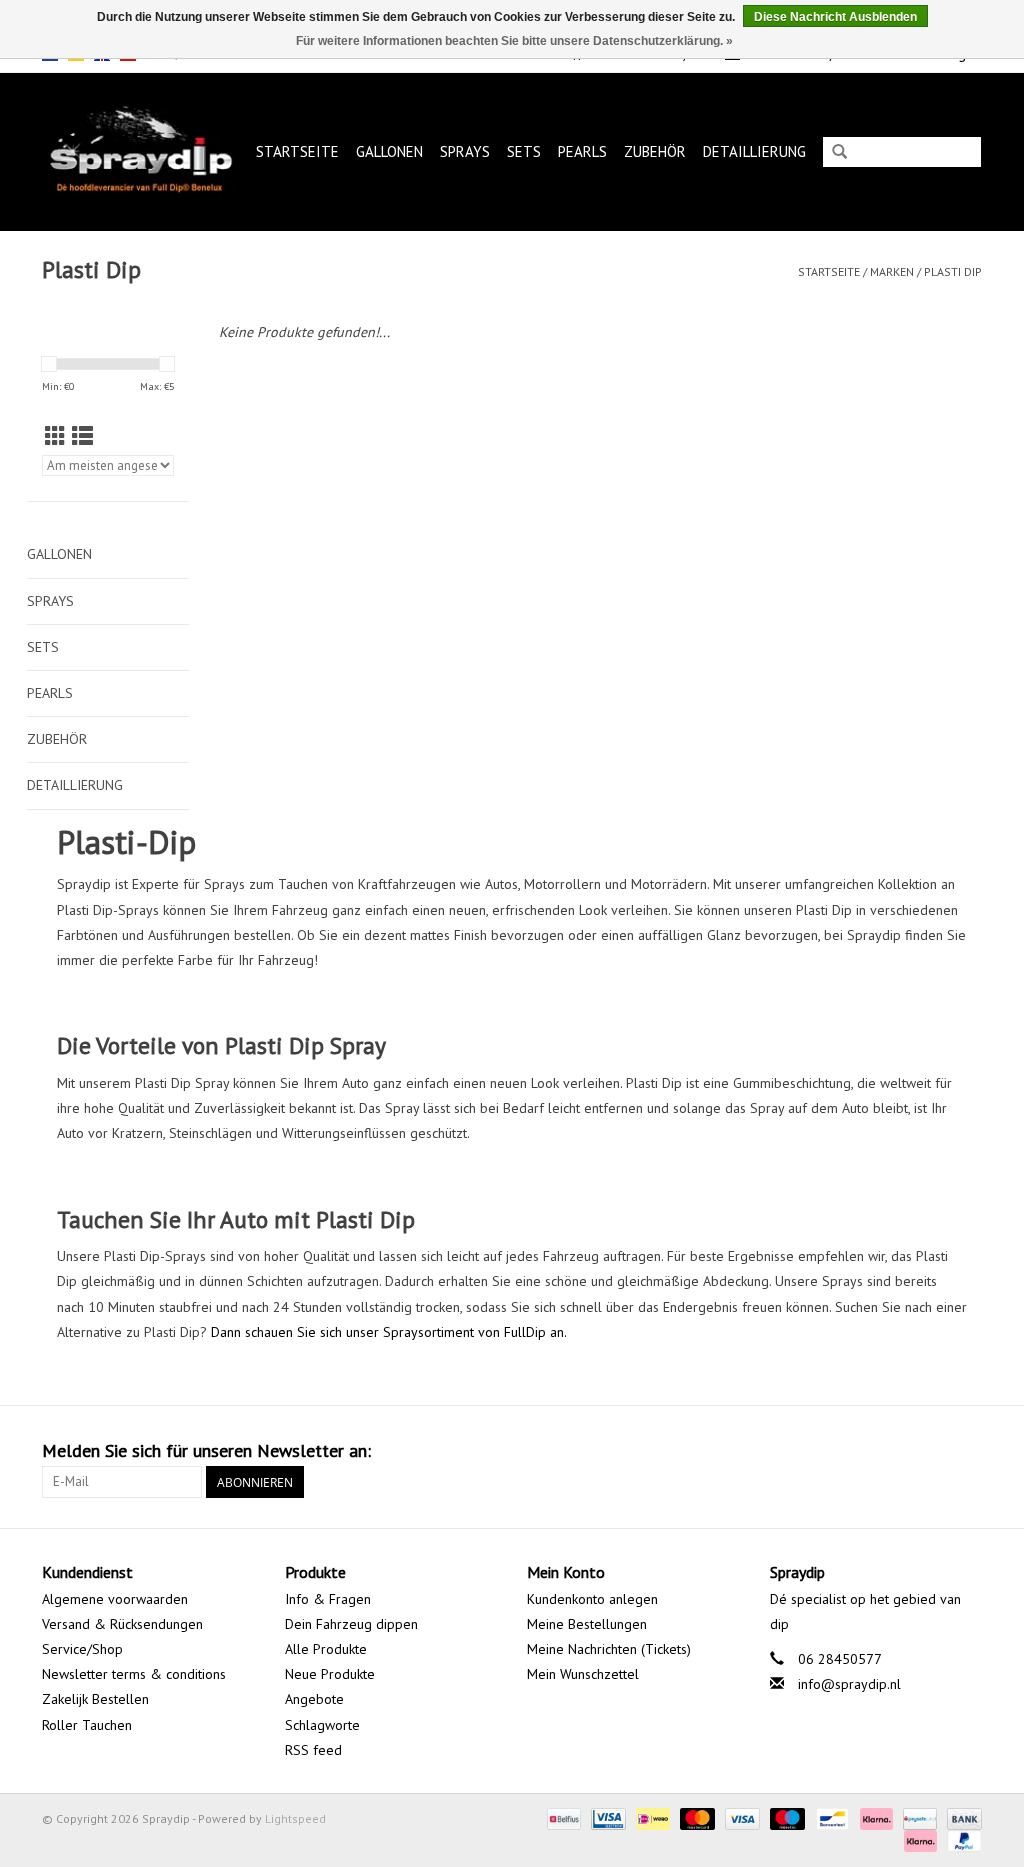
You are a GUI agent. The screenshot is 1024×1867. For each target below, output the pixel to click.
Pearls (582, 151)
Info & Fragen (328, 1599)
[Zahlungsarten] (562, 1817)
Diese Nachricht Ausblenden (835, 17)
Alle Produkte (326, 1649)
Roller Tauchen (87, 1725)
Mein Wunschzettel (583, 1674)
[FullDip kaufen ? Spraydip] (140, 151)
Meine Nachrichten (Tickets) (609, 1649)
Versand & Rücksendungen (122, 1624)
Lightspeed (295, 1818)
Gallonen (389, 151)
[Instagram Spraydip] (966, 1451)
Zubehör (655, 151)
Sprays (465, 151)
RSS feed (313, 1750)
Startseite (297, 151)
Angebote (314, 1699)
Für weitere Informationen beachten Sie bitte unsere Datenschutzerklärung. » (514, 41)
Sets (524, 151)
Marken (892, 271)
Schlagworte (322, 1725)
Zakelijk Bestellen (95, 1699)
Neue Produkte (330, 1674)
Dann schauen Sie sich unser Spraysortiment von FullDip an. (389, 1332)
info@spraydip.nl (849, 1684)
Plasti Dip (953, 271)
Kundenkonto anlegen (592, 1599)
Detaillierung (754, 151)
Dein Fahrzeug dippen (351, 1624)
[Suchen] (839, 153)
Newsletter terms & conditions (134, 1674)
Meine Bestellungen (587, 1624)
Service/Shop (82, 1649)
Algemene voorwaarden (115, 1599)
